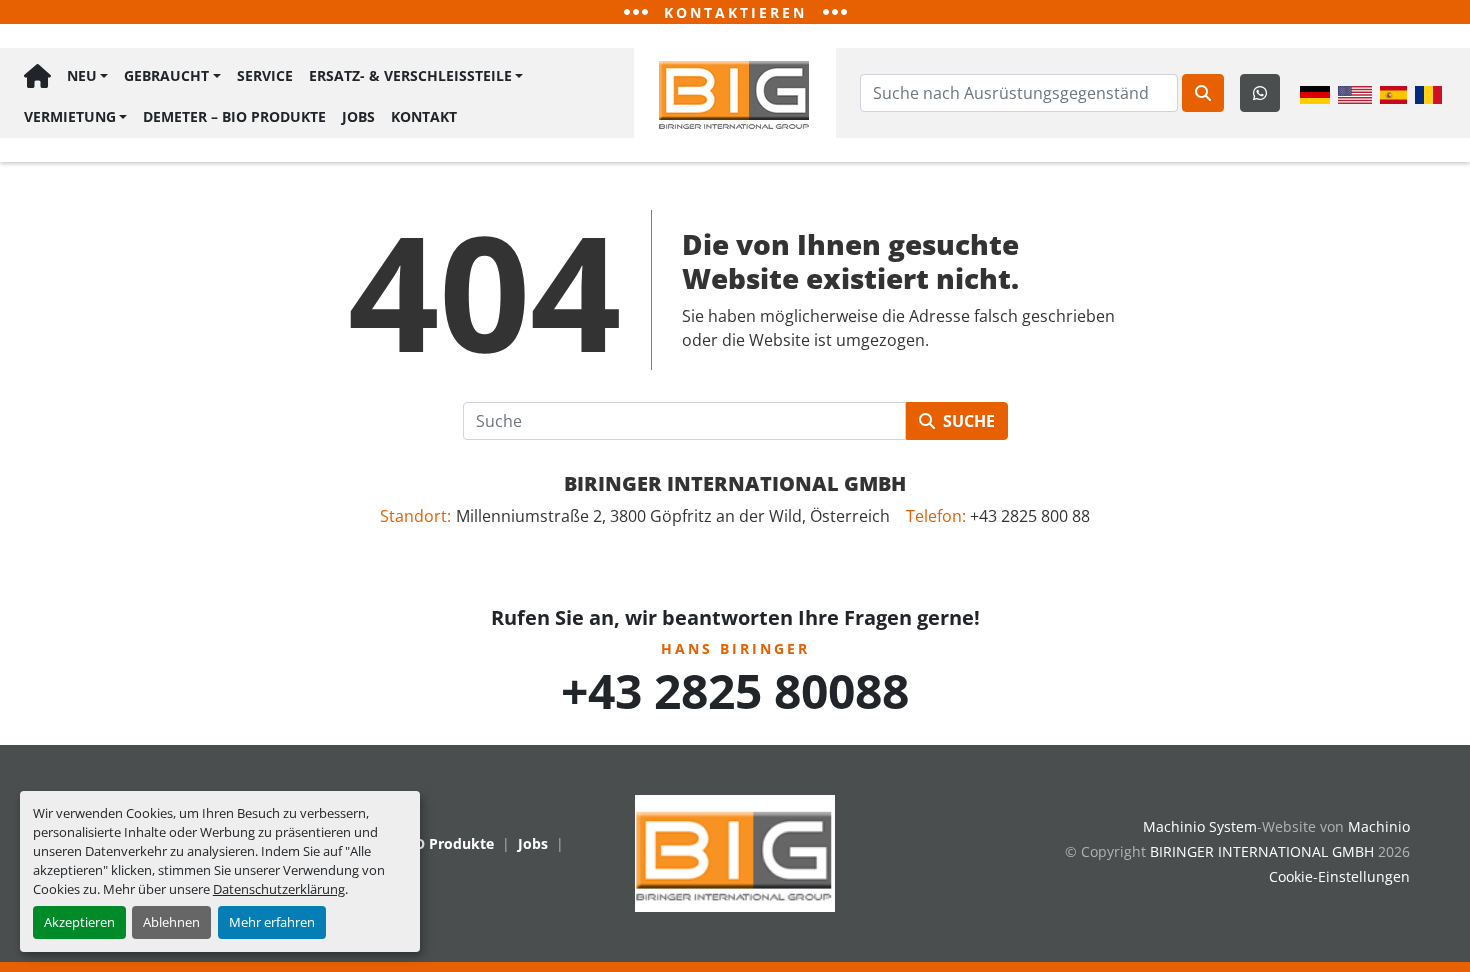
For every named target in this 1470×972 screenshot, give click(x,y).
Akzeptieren (79, 922)
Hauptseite (37, 76)
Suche (969, 421)
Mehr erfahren (272, 922)
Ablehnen (171, 922)
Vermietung (70, 116)
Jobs (358, 116)
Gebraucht (166, 75)
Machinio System (1200, 826)
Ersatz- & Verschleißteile (410, 75)
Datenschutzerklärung (279, 889)
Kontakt (424, 116)
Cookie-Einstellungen (1339, 876)
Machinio (1379, 826)
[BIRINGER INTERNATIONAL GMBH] (735, 851)
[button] (87, 76)
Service (265, 75)
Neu (82, 75)
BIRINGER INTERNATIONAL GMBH (735, 483)
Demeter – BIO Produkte (234, 116)
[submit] (1203, 93)
